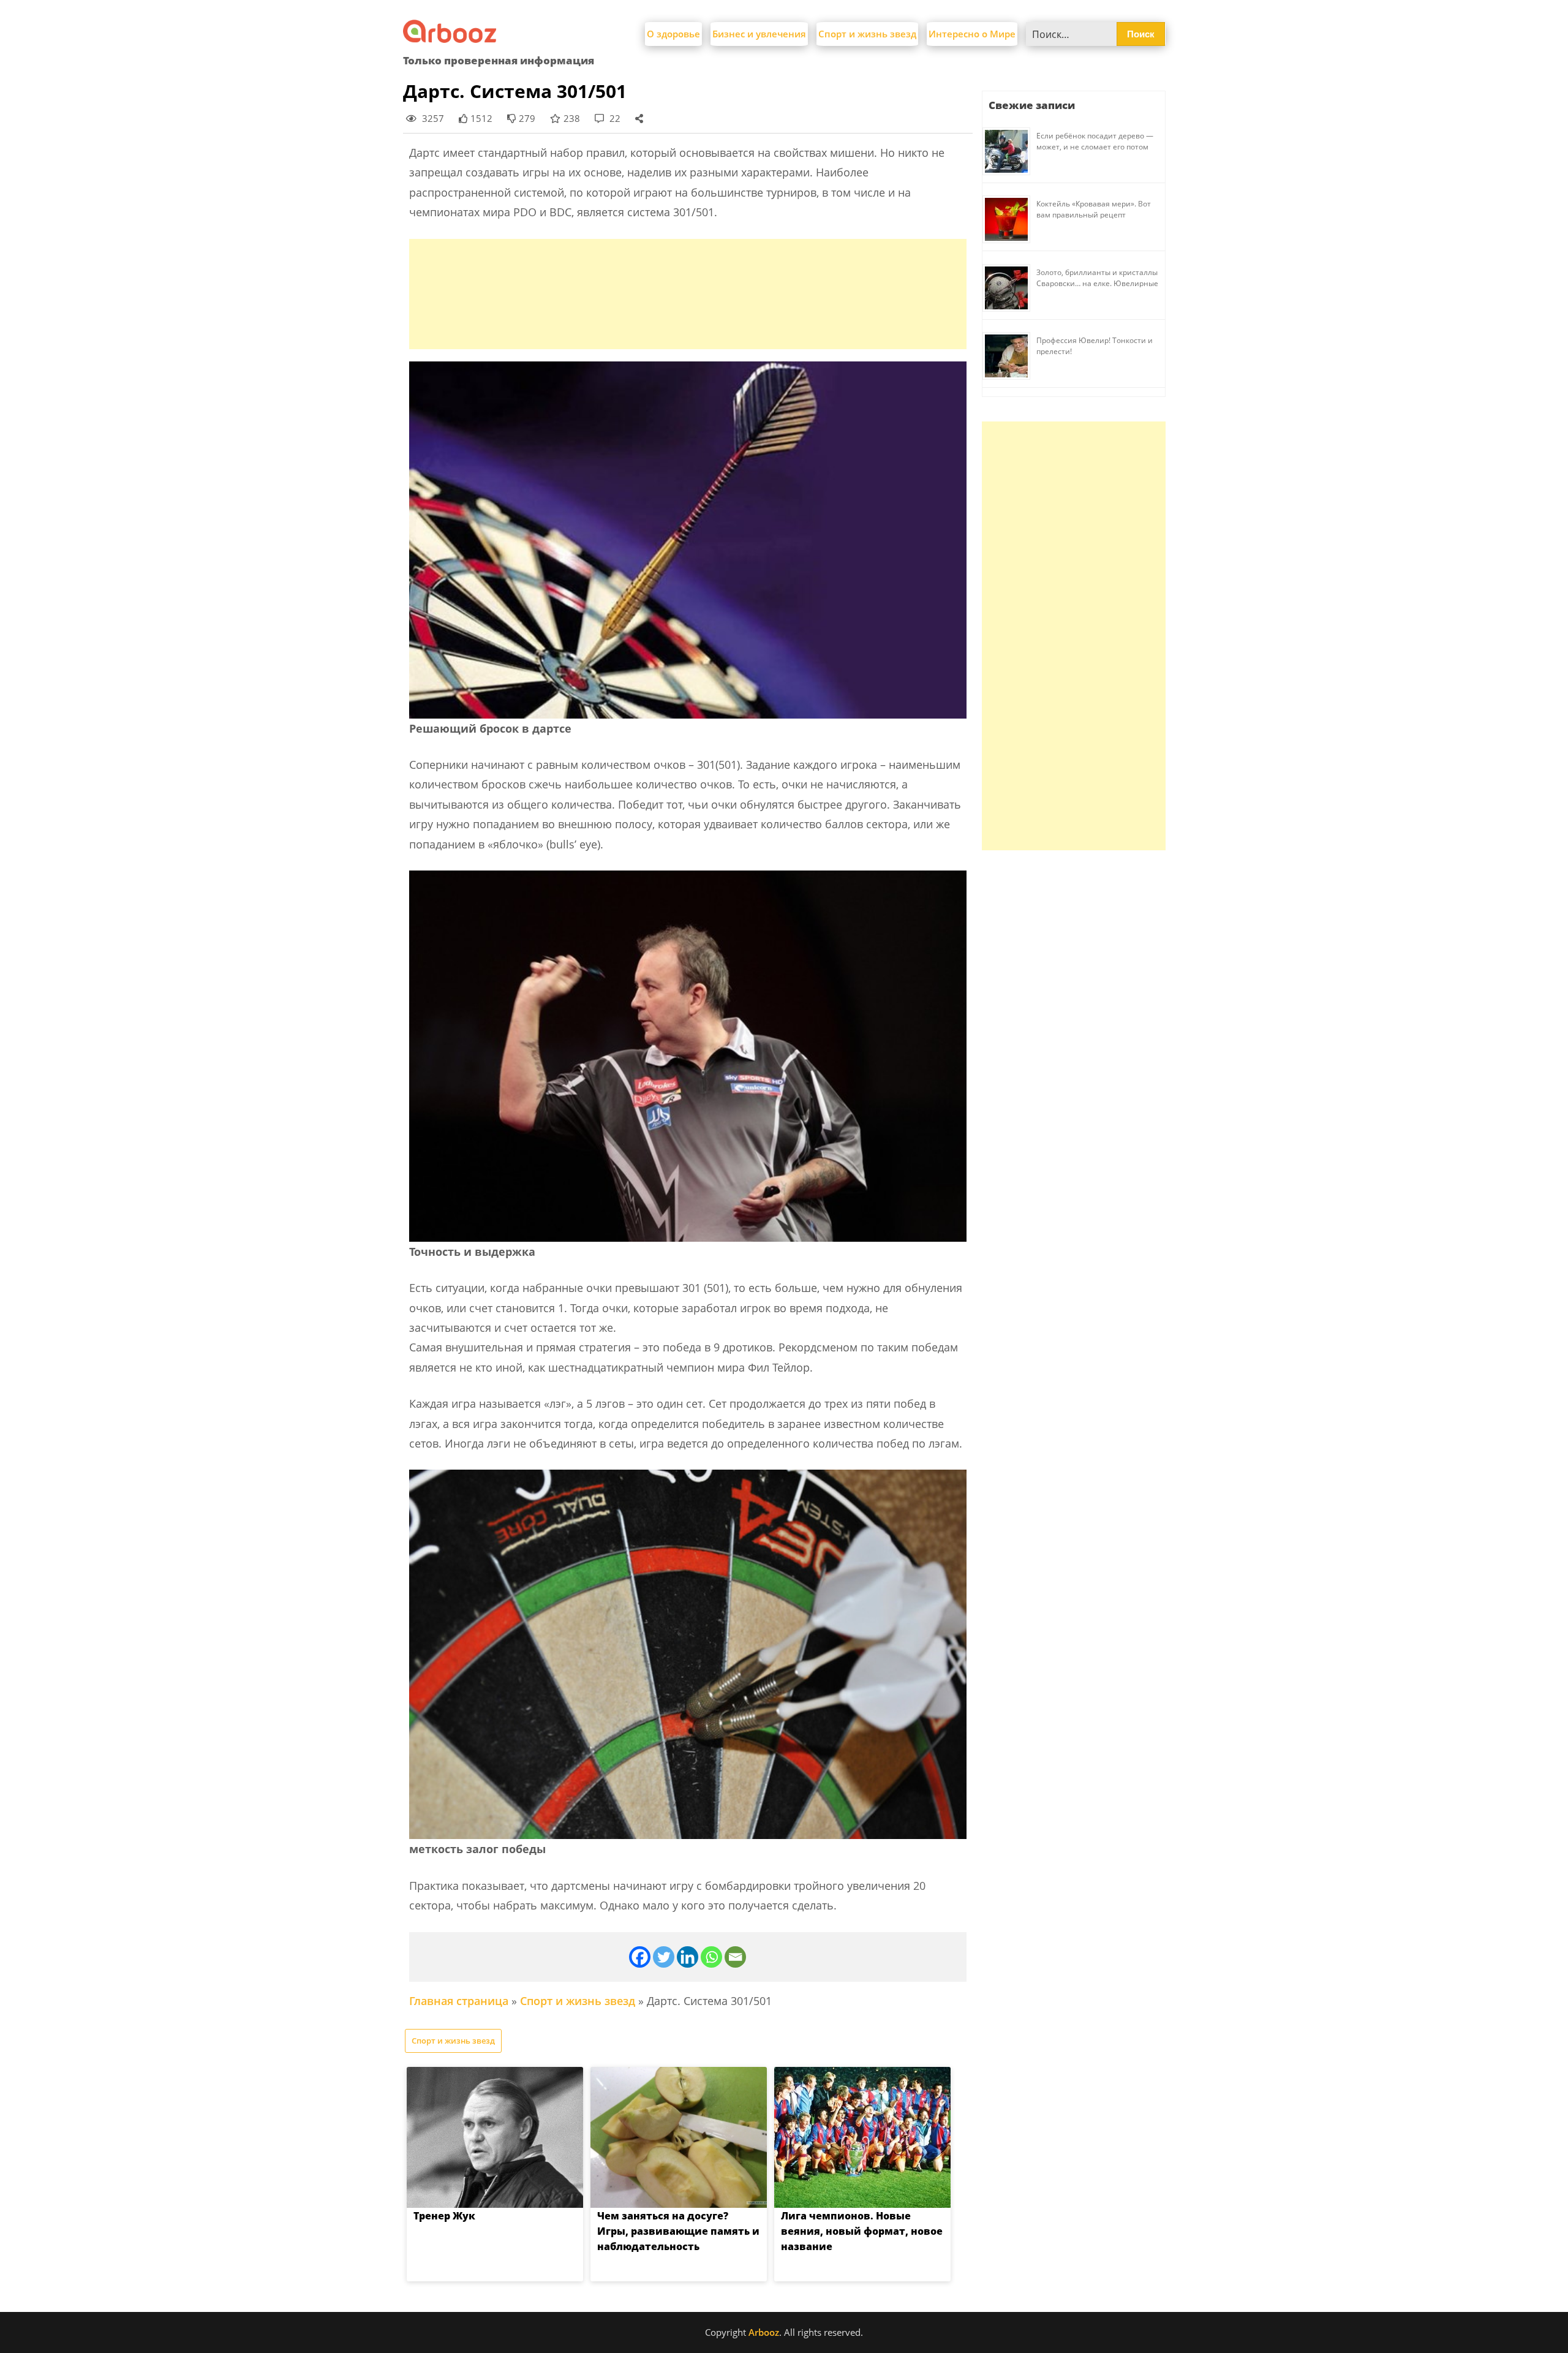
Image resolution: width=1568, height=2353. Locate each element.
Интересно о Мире (972, 34)
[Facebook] (640, 1957)
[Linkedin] (688, 1957)
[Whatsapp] (711, 1957)
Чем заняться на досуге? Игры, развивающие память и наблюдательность (678, 2231)
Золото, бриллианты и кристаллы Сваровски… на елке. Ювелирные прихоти (1097, 283)
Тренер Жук (444, 2216)
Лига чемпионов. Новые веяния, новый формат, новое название (862, 2231)
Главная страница (459, 2001)
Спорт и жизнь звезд (867, 34)
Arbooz (764, 2332)
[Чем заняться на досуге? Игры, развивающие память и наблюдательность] (679, 2137)
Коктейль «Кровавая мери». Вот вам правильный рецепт (1094, 209)
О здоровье (673, 34)
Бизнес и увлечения (759, 34)
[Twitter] (664, 1957)
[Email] (735, 1957)
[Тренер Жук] (495, 2137)
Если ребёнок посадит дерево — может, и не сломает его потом (1095, 141)
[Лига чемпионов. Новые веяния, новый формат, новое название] (862, 2137)
